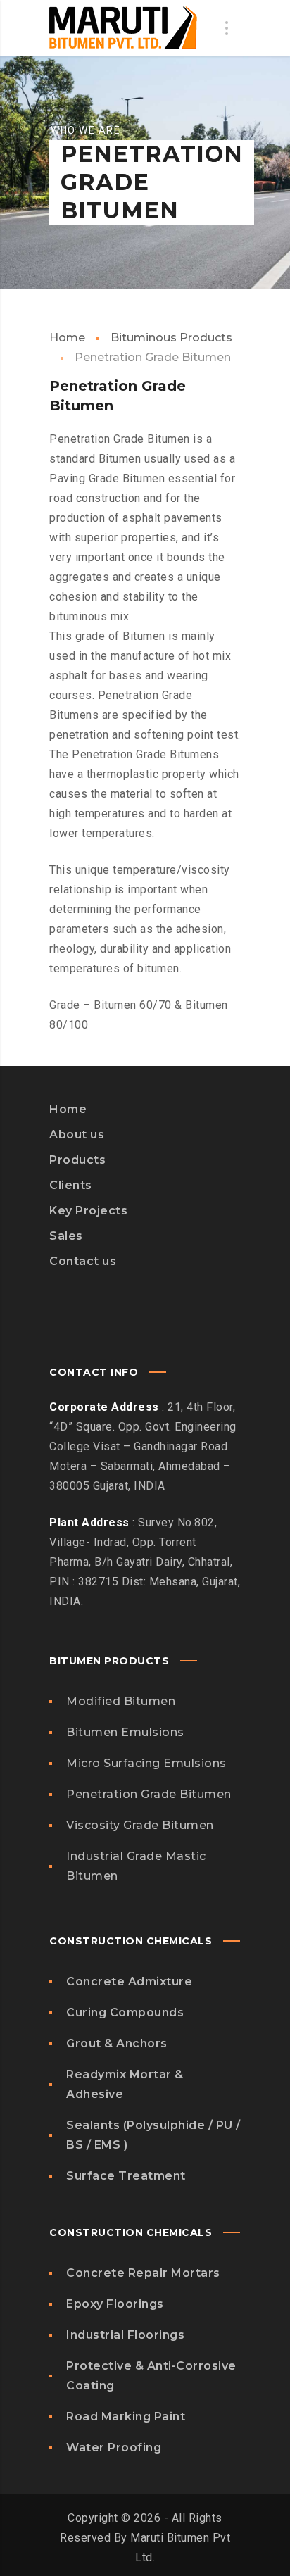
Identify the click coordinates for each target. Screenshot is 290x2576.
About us (77, 1135)
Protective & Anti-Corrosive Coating (151, 2376)
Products (77, 1160)
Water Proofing (114, 2448)
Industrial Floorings (125, 2335)
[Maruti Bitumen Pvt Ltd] (123, 28)
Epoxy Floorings (115, 2304)
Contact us (83, 1261)
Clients (71, 1185)
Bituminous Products (171, 338)
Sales (66, 1236)
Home (67, 338)
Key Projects (88, 1211)
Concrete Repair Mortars (143, 2273)
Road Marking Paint (126, 2417)
